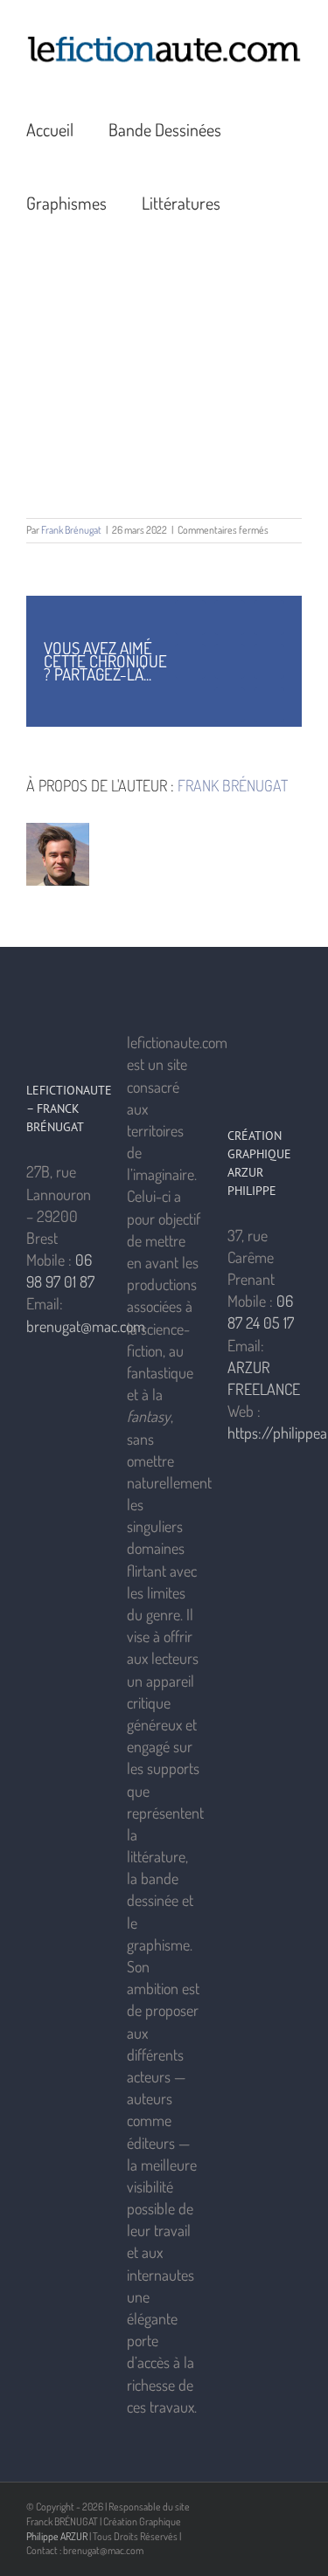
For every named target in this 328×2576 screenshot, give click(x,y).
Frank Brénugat (71, 530)
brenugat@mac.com (86, 1326)
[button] (262, 202)
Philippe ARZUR (57, 2536)
